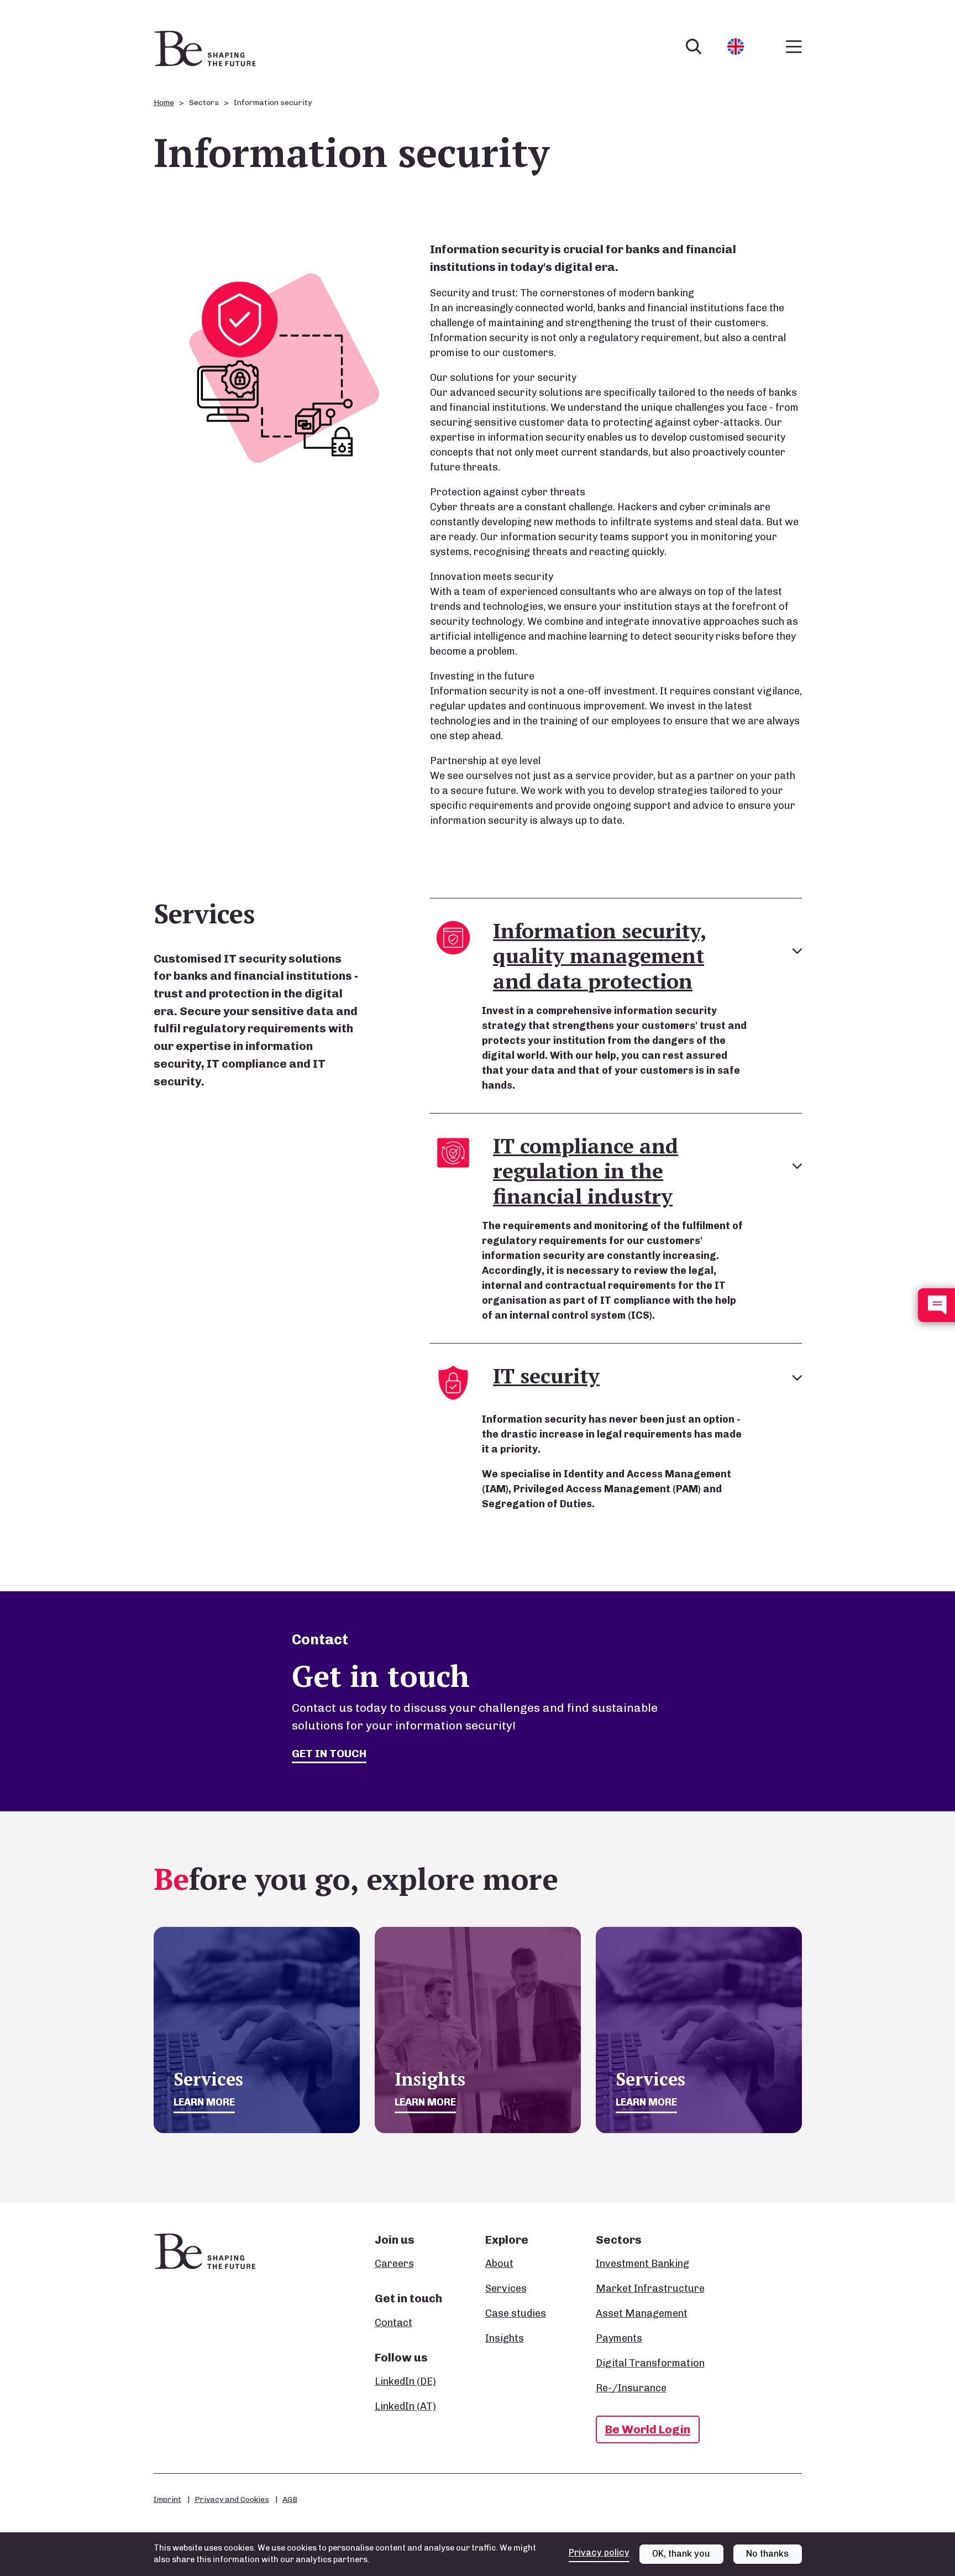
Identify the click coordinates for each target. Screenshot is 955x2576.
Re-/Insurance (631, 2388)
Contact (393, 2323)
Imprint (167, 2499)
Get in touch (329, 1753)
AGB (290, 2499)
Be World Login (648, 2429)
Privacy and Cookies (232, 2499)
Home (164, 103)
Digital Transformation (650, 2363)
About (499, 2264)
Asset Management (642, 2313)
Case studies (516, 2313)
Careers (394, 2264)
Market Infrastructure (650, 2288)
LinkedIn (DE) (405, 2381)
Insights (505, 2338)
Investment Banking (642, 2264)
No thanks (767, 2554)
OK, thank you (681, 2554)
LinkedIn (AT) (405, 2406)
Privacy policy (599, 2553)
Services (506, 2288)
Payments (619, 2338)
